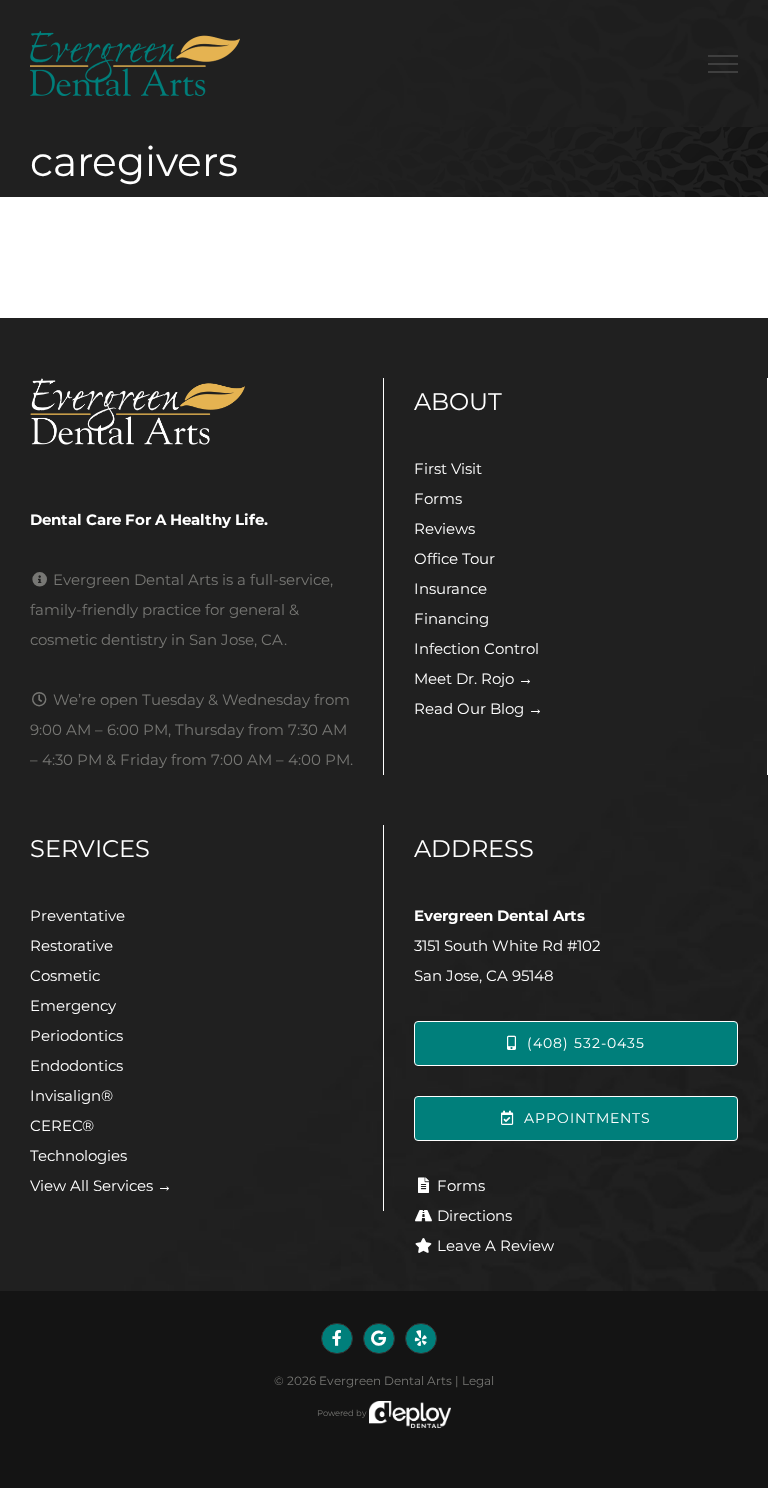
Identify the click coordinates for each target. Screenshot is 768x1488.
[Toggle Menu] (723, 64)
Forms (438, 498)
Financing (451, 618)
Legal (478, 1380)
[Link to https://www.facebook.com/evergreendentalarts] (337, 1339)
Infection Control (476, 648)
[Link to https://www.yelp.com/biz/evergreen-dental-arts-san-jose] (421, 1339)
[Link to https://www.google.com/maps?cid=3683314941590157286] (379, 1339)
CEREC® (62, 1125)
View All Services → (101, 1185)
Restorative (71, 945)
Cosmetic (65, 975)
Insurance (450, 588)
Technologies (78, 1155)
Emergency (73, 1005)
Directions (474, 1215)
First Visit (448, 468)
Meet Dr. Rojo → (473, 678)
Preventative (77, 915)
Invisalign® (71, 1095)
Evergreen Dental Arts (385, 1380)
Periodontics (76, 1035)
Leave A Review (495, 1245)
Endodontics (76, 1065)
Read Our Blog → (478, 708)
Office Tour (454, 558)
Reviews (444, 528)
